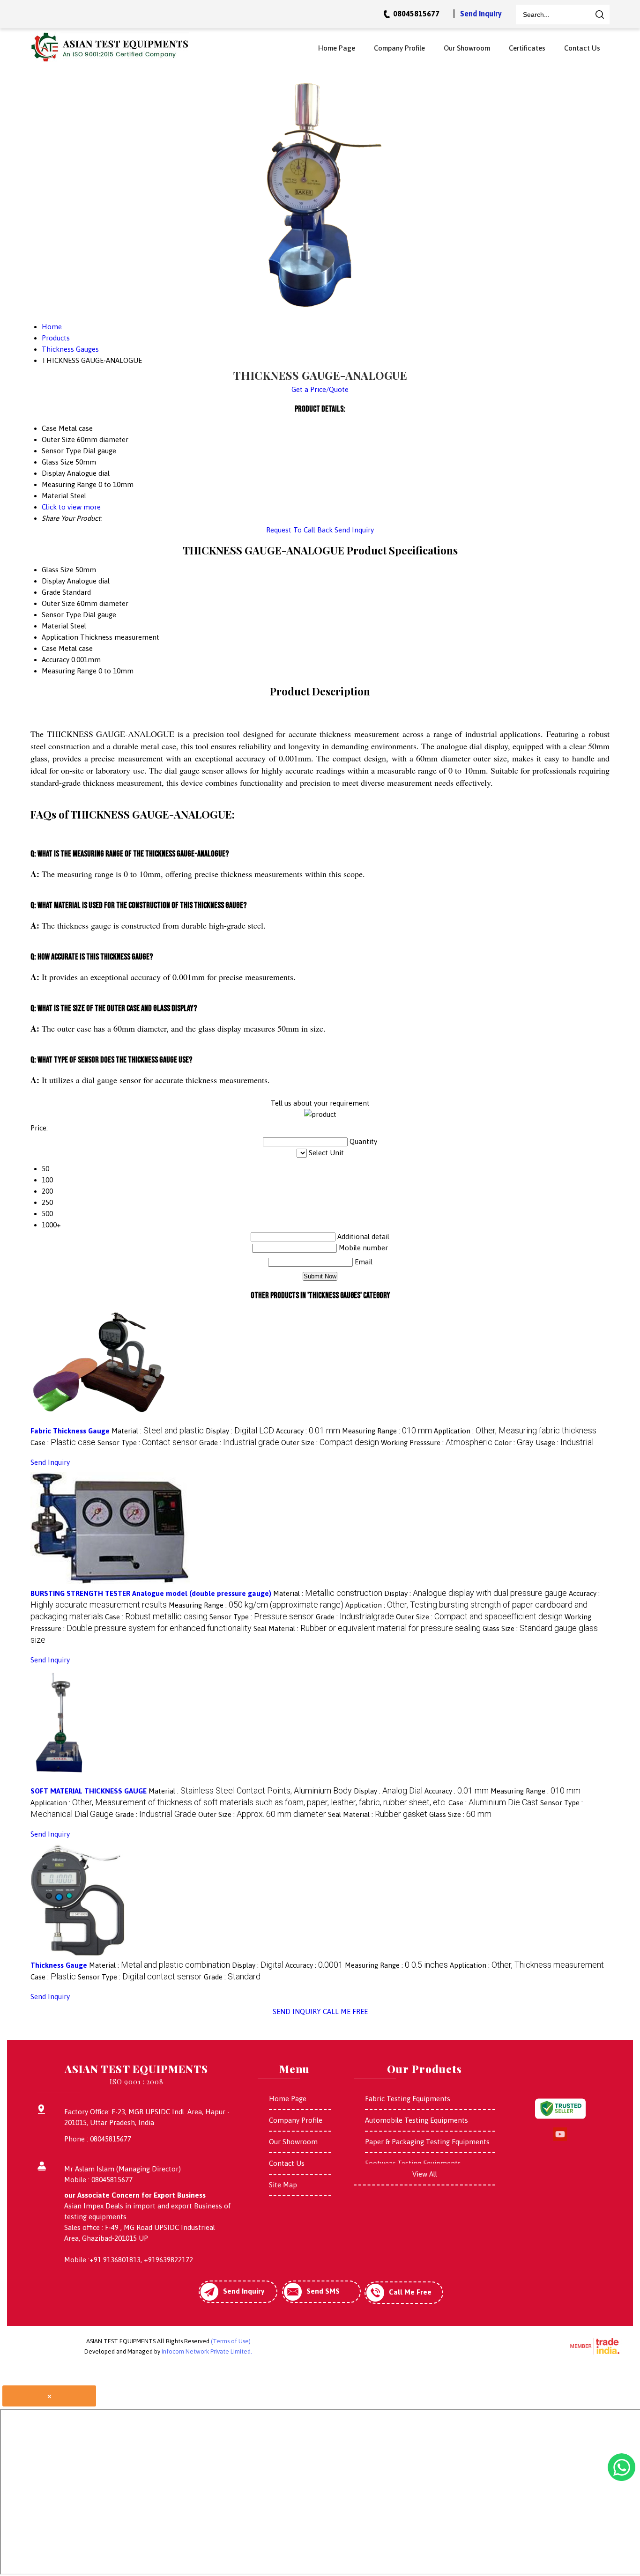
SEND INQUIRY (297, 2011)
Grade (51, 592)
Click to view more (71, 507)
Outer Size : (330, 1443)
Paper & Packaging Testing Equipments (427, 2142)
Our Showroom (467, 48)
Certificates (527, 48)
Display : (240, 1431)
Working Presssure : (437, 1443)
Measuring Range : (387, 1431)
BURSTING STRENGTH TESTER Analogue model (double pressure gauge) (151, 1593)
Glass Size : (460, 1814)
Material (55, 626)
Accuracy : (308, 1431)
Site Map (283, 2185)
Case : (63, 1443)
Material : (158, 1431)
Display (53, 581)
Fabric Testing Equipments (408, 2099)
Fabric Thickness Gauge (70, 1431)
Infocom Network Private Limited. (207, 2351)
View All (425, 2174)
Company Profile (399, 48)
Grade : (239, 1443)
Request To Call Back (299, 530)
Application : (515, 1431)
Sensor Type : (147, 1443)
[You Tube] (560, 2139)
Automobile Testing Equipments (417, 2120)
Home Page (337, 48)
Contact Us (582, 48)
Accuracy (56, 660)
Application (60, 637)
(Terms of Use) (231, 2341)
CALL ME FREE (345, 2011)
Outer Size (58, 603)
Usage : (565, 1443)
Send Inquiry (481, 14)
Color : (514, 1443)
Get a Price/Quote (320, 389)
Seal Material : (367, 1628)
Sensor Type (61, 615)
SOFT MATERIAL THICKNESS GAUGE (89, 1791)
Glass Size (58, 570)
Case (49, 648)
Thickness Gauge (59, 1965)
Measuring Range (69, 671)
